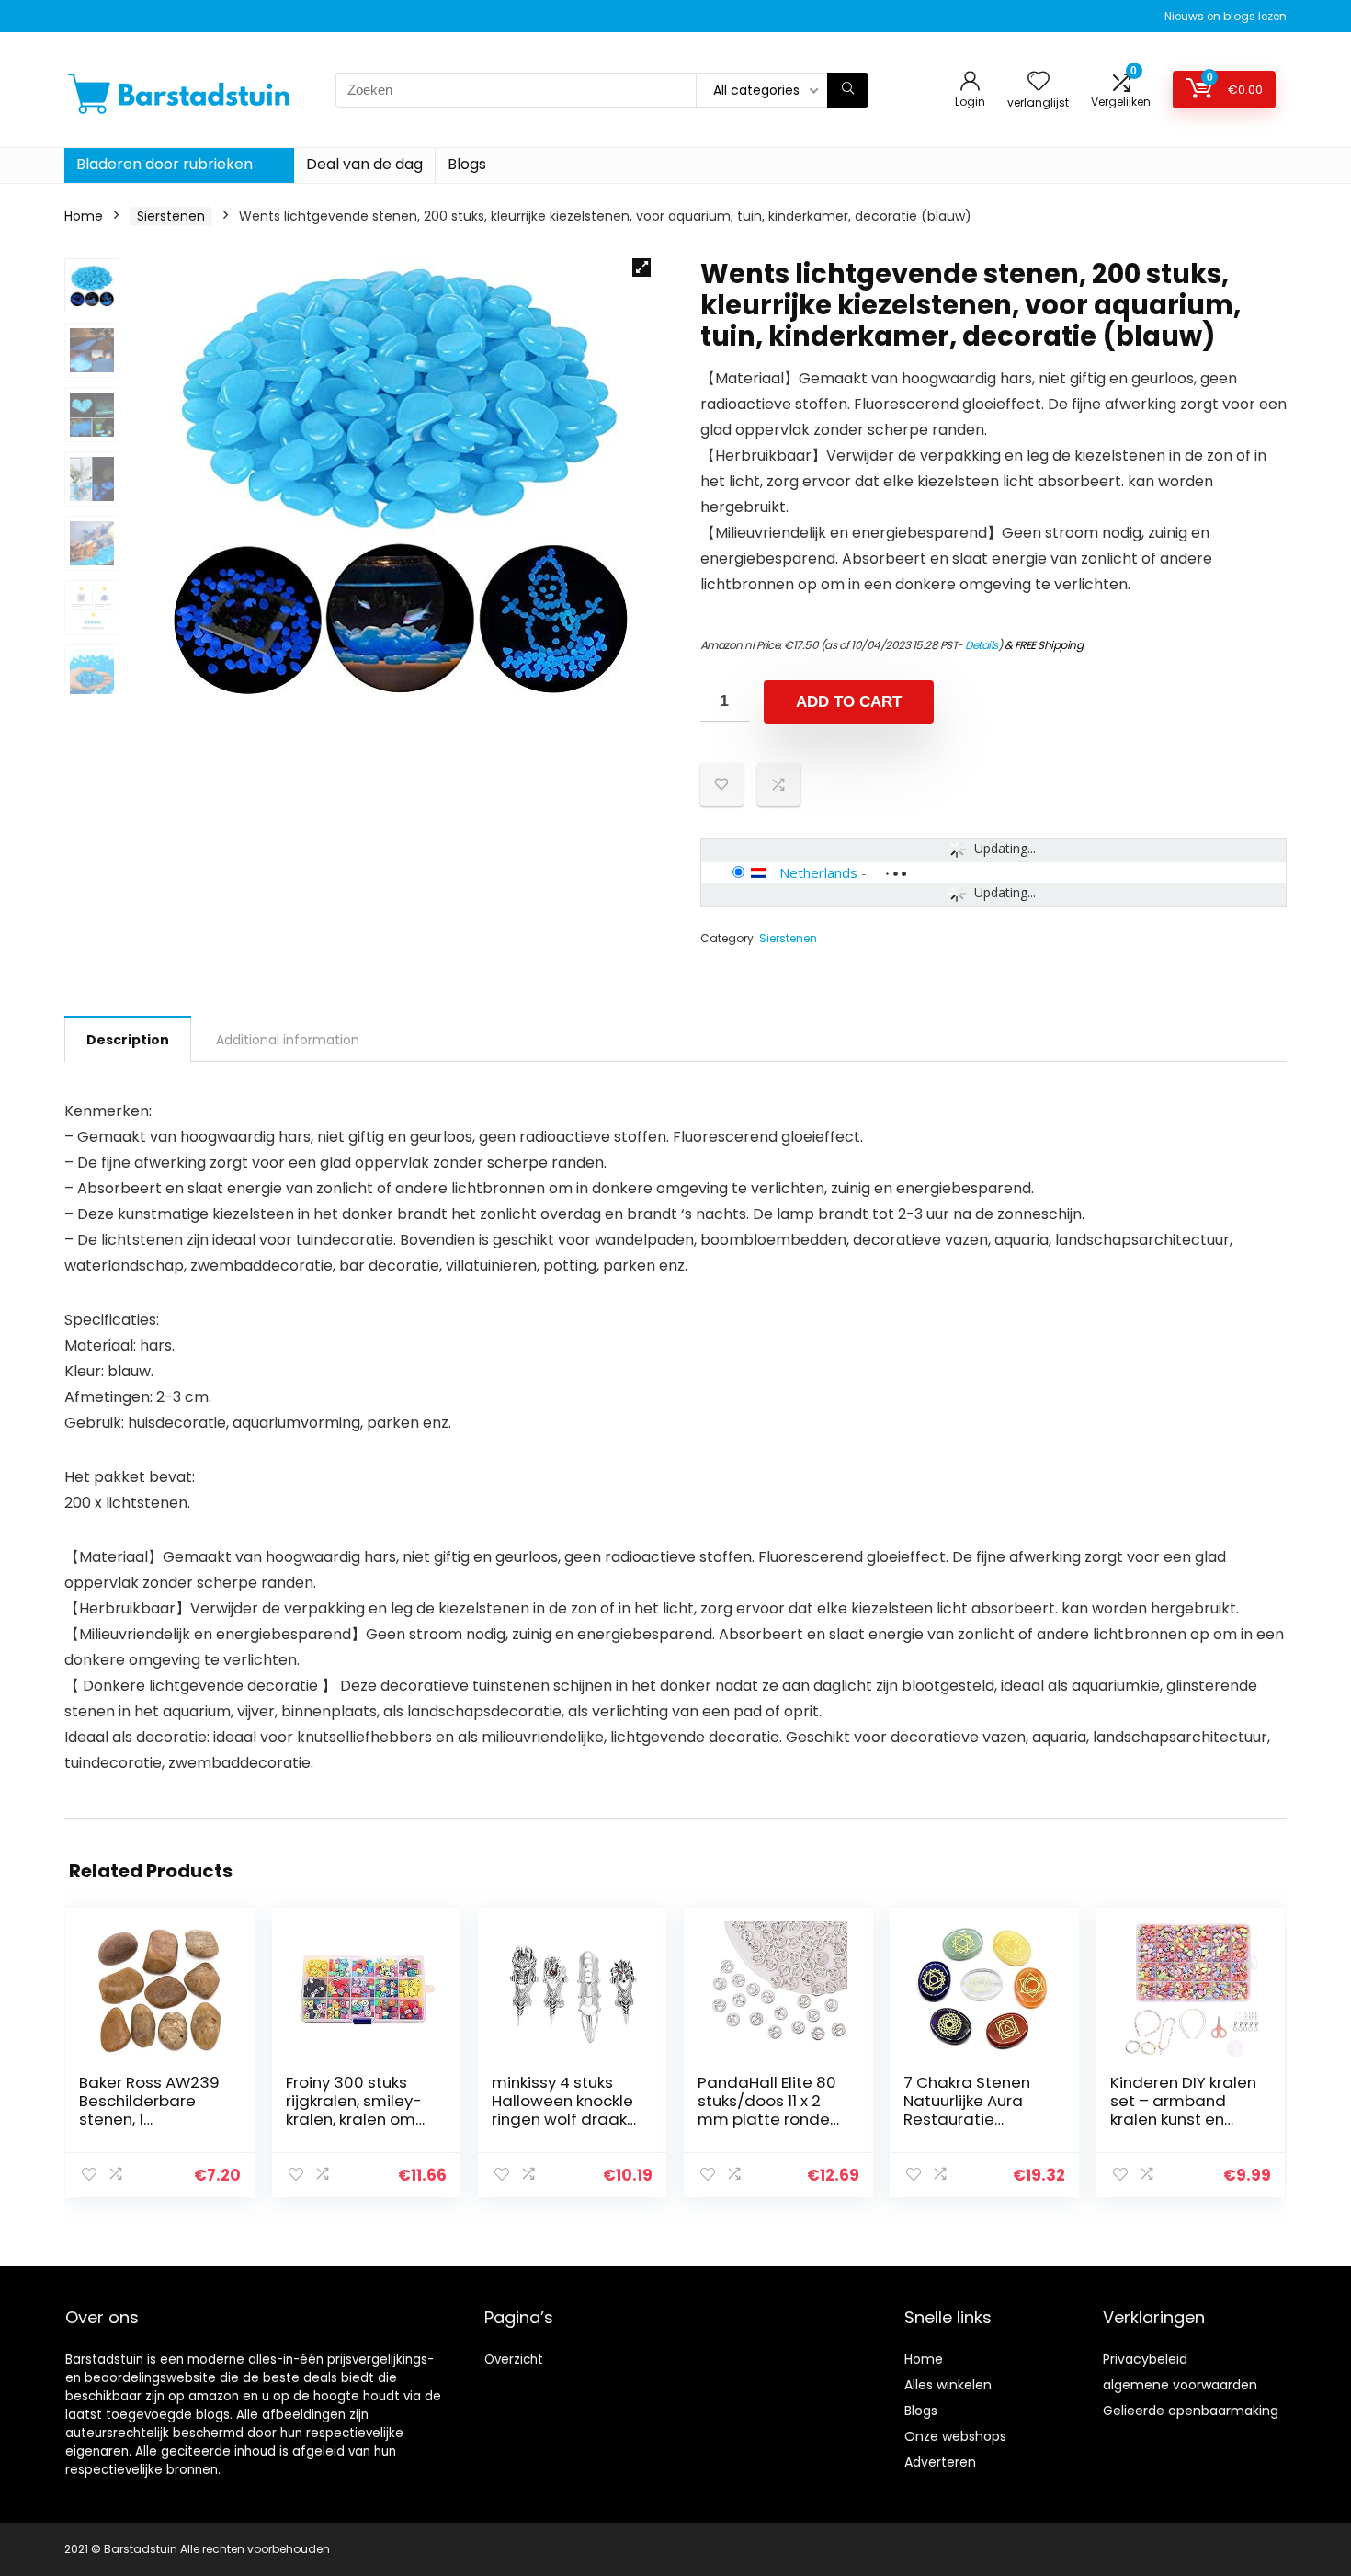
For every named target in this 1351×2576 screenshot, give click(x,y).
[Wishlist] (1039, 82)
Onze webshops (955, 2436)
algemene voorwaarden (1180, 2385)
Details (982, 645)
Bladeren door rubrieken (165, 164)
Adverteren (940, 2462)
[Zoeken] (848, 90)
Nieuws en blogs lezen (1226, 16)
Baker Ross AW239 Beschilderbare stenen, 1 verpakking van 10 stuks (149, 2119)
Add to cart (849, 702)
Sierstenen (171, 216)
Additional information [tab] (288, 1040)
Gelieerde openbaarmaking (1191, 2411)
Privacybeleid (1145, 2359)
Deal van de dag (364, 164)
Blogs (467, 164)
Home (84, 216)
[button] (641, 268)
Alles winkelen (948, 2385)
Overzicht (514, 2359)
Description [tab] (128, 1040)
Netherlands (818, 872)
